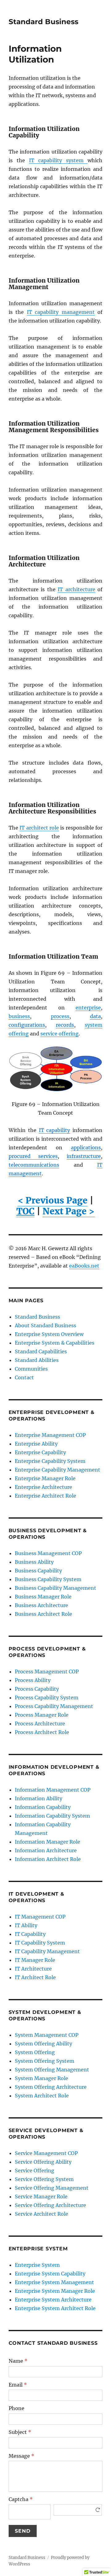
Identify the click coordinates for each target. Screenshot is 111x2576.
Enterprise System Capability (50, 2274)
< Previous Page (53, 1200)
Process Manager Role (42, 1715)
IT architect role (39, 828)
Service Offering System (44, 2179)
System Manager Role (41, 2078)
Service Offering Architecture (50, 2205)
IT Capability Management (47, 1951)
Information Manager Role (47, 1842)
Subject (20, 2432)
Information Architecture (46, 1850)
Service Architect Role (41, 2214)
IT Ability (26, 1925)
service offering (60, 1034)
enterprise (88, 1008)
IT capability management (61, 312)
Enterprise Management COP (50, 1435)
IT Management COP (40, 1917)
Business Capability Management (55, 1588)
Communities (31, 1369)
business (19, 1016)
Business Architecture (41, 1605)
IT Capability (30, 1934)
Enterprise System (37, 2265)
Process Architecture (40, 1724)
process (60, 1016)
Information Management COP (53, 1790)
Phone (16, 2408)
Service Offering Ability (43, 2162)
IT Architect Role (35, 1977)
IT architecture (76, 589)
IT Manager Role (35, 1960)
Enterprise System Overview (49, 1334)
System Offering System (45, 2061)
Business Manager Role (43, 1597)
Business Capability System (48, 1579)
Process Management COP (47, 1672)
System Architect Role (42, 2096)
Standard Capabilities (41, 1351)
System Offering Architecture (51, 2087)
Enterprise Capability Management (58, 1470)
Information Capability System (52, 1816)
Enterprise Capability (40, 1452)
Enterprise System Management (54, 2282)
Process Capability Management (54, 1706)
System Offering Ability (43, 2044)
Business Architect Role (43, 1614)
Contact (24, 1377)
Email (18, 2385)
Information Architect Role (48, 1859)
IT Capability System (40, 1943)
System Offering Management (52, 2070)
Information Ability (39, 1798)
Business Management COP (48, 1553)
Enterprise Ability (36, 1444)
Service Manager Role (41, 2197)
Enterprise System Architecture (53, 2300)
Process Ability (33, 1680)
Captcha (21, 2499)
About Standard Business (45, 1325)
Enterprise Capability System (50, 1461)
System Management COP (47, 2035)
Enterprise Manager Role (45, 1478)
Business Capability (38, 1571)
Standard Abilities (37, 1360)
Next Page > (69, 1211)
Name (18, 2361)
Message (21, 2456)
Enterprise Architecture (43, 1487)
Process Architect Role (42, 1732)
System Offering (35, 2052)
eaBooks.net (84, 1266)
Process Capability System (47, 1698)
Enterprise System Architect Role (55, 2308)
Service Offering (35, 2171)
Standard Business (43, 22)
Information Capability (43, 1807)
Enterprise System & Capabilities (55, 1343)
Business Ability (34, 1562)
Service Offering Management (52, 2188)
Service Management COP (46, 2153)
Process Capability (37, 1689)
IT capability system (58, 160)
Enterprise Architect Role (45, 1496)
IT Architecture (33, 1969)
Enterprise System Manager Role (55, 2291)
